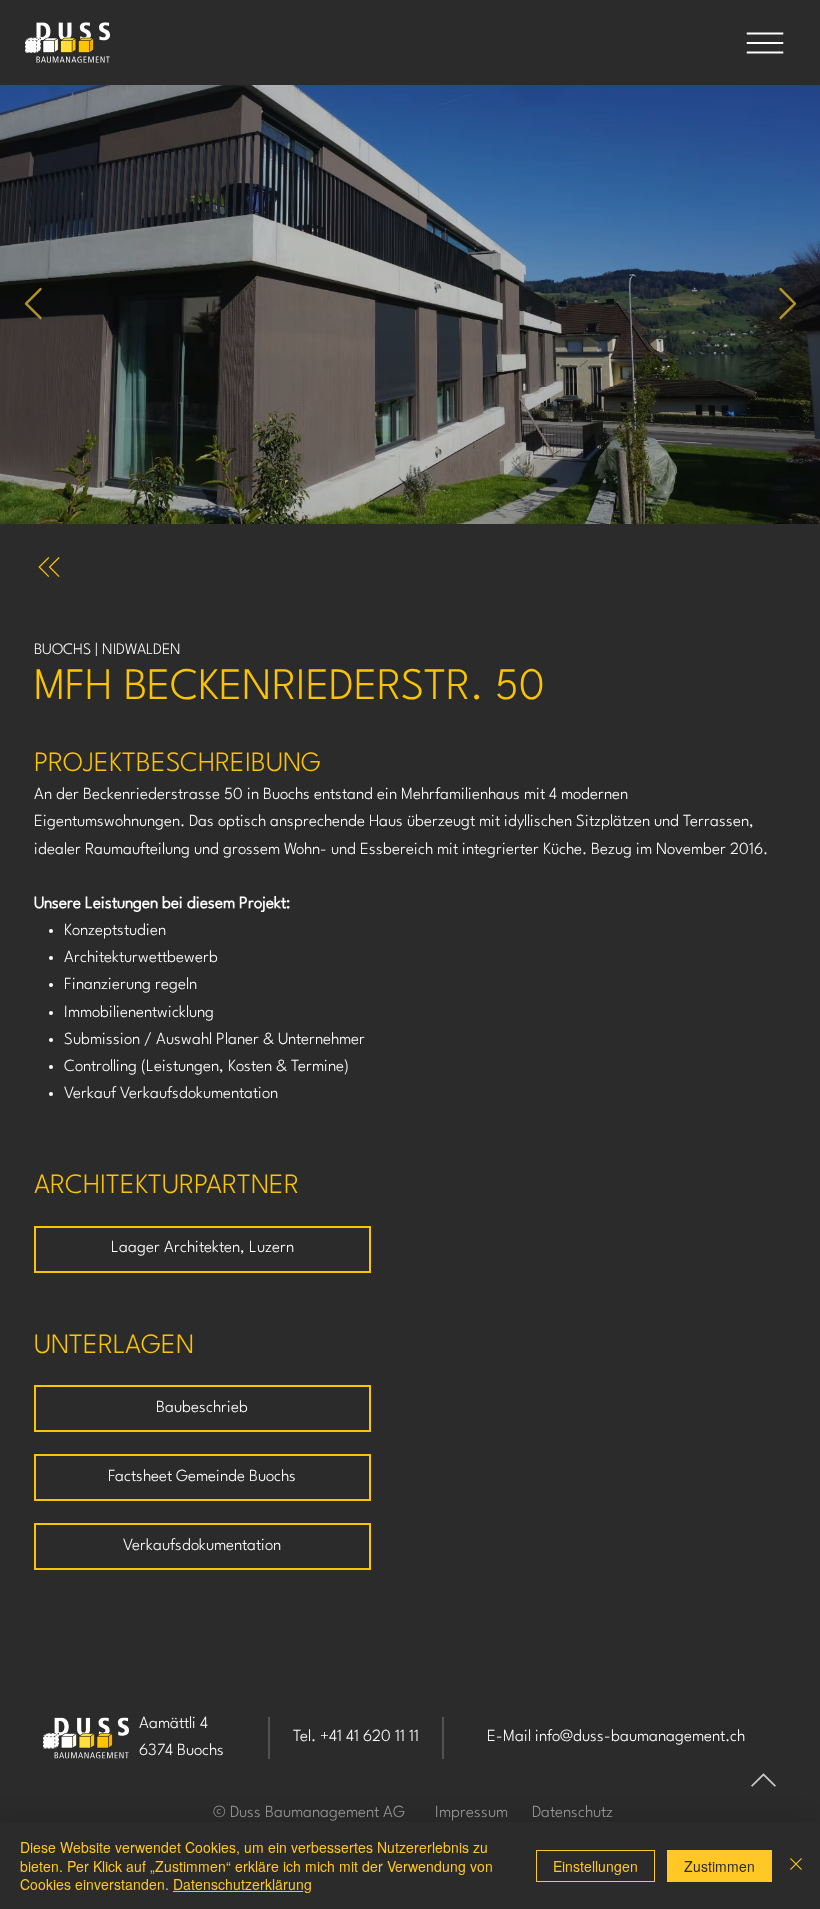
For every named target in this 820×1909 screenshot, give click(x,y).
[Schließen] (796, 1865)
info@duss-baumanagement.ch (640, 1737)
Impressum (471, 1813)
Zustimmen (719, 1866)
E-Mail (511, 1737)
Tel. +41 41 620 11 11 (356, 1737)
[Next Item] (787, 305)
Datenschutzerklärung (242, 1884)
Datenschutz (572, 1813)
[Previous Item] (33, 305)
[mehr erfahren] (55, 567)
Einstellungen (595, 1866)
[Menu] (765, 43)
